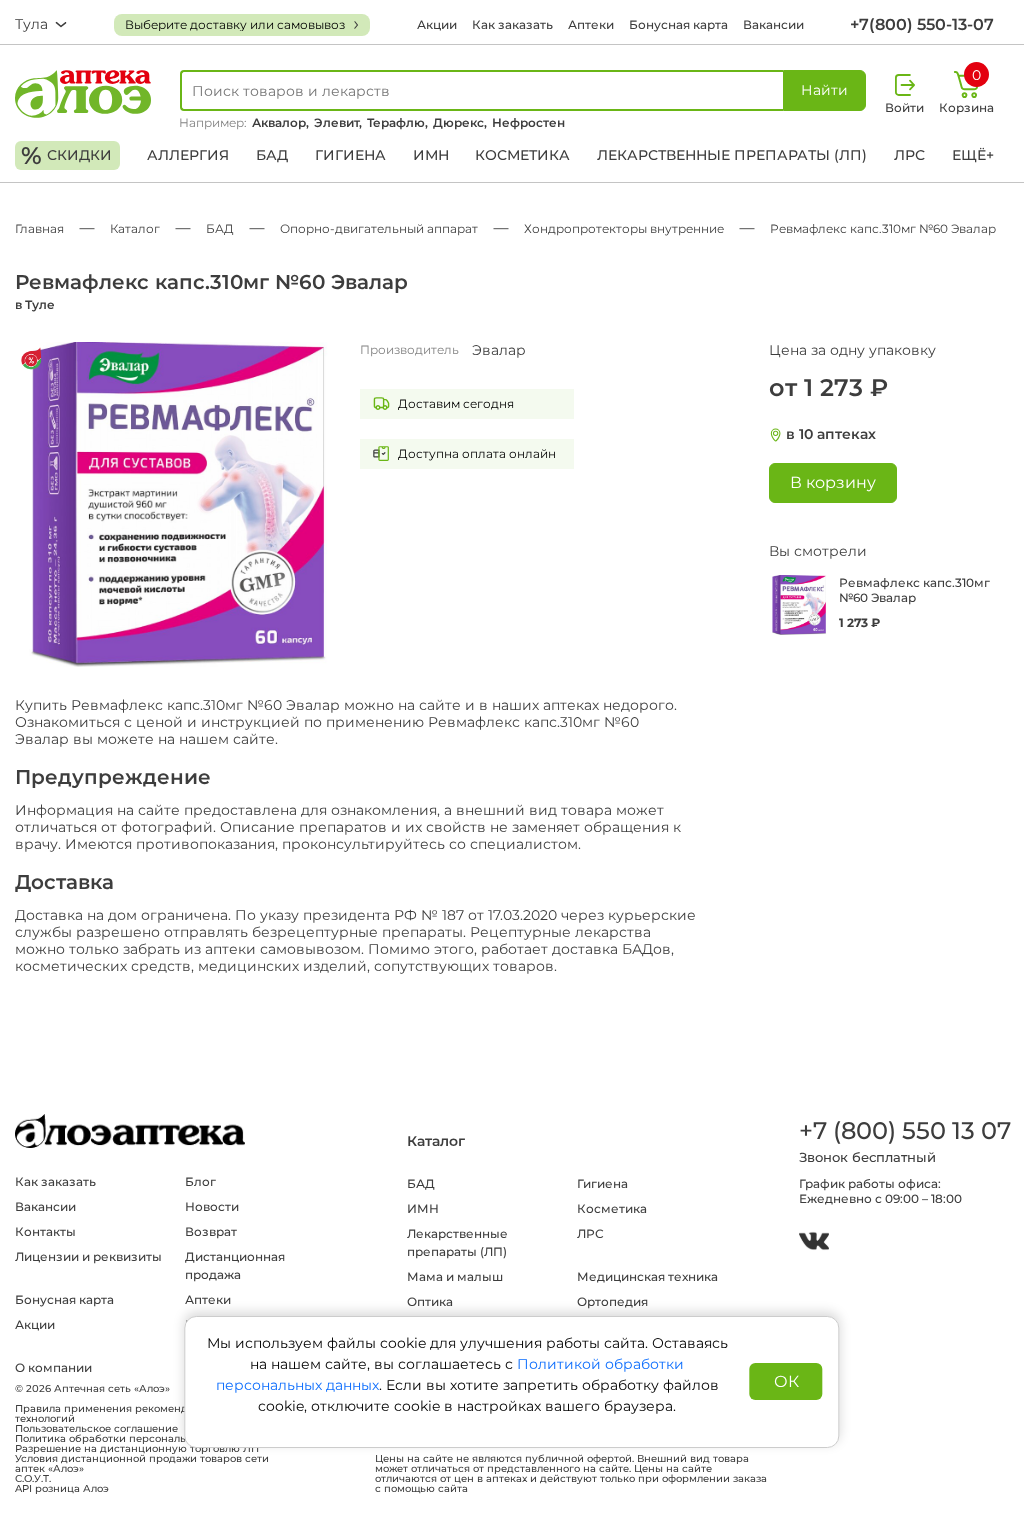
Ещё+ (973, 155)
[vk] (814, 1243)
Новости (212, 1206)
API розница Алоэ (62, 1489)
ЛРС (909, 155)
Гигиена (350, 155)
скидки (66, 155)
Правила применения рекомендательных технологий (126, 1414)
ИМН (431, 155)
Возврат (211, 1231)
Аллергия (188, 155)
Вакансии (773, 24)
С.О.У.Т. (33, 1479)
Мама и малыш (455, 1276)
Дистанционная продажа (235, 1265)
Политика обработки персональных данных (132, 1439)
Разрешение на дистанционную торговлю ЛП (137, 1449)
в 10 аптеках (831, 434)
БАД (272, 155)
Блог (200, 1181)
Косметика (522, 155)
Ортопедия (612, 1301)
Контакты (45, 1231)
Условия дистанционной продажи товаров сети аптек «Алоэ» (142, 1464)
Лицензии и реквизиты (88, 1256)
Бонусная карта (678, 24)
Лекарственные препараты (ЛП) (732, 155)
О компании (53, 1367)
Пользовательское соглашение (96, 1429)
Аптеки (591, 24)
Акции (437, 24)
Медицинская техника (647, 1276)
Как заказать (512, 24)
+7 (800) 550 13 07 (904, 1130)
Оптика (430, 1301)
